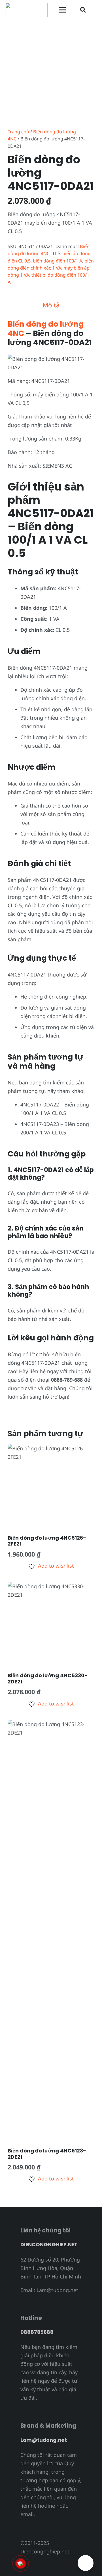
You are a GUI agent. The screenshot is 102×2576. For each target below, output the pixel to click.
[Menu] (62, 10)
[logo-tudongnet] (26, 10)
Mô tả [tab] (51, 305)
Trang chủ (18, 132)
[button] (83, 10)
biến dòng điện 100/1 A (58, 261)
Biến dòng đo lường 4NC (46, 328)
